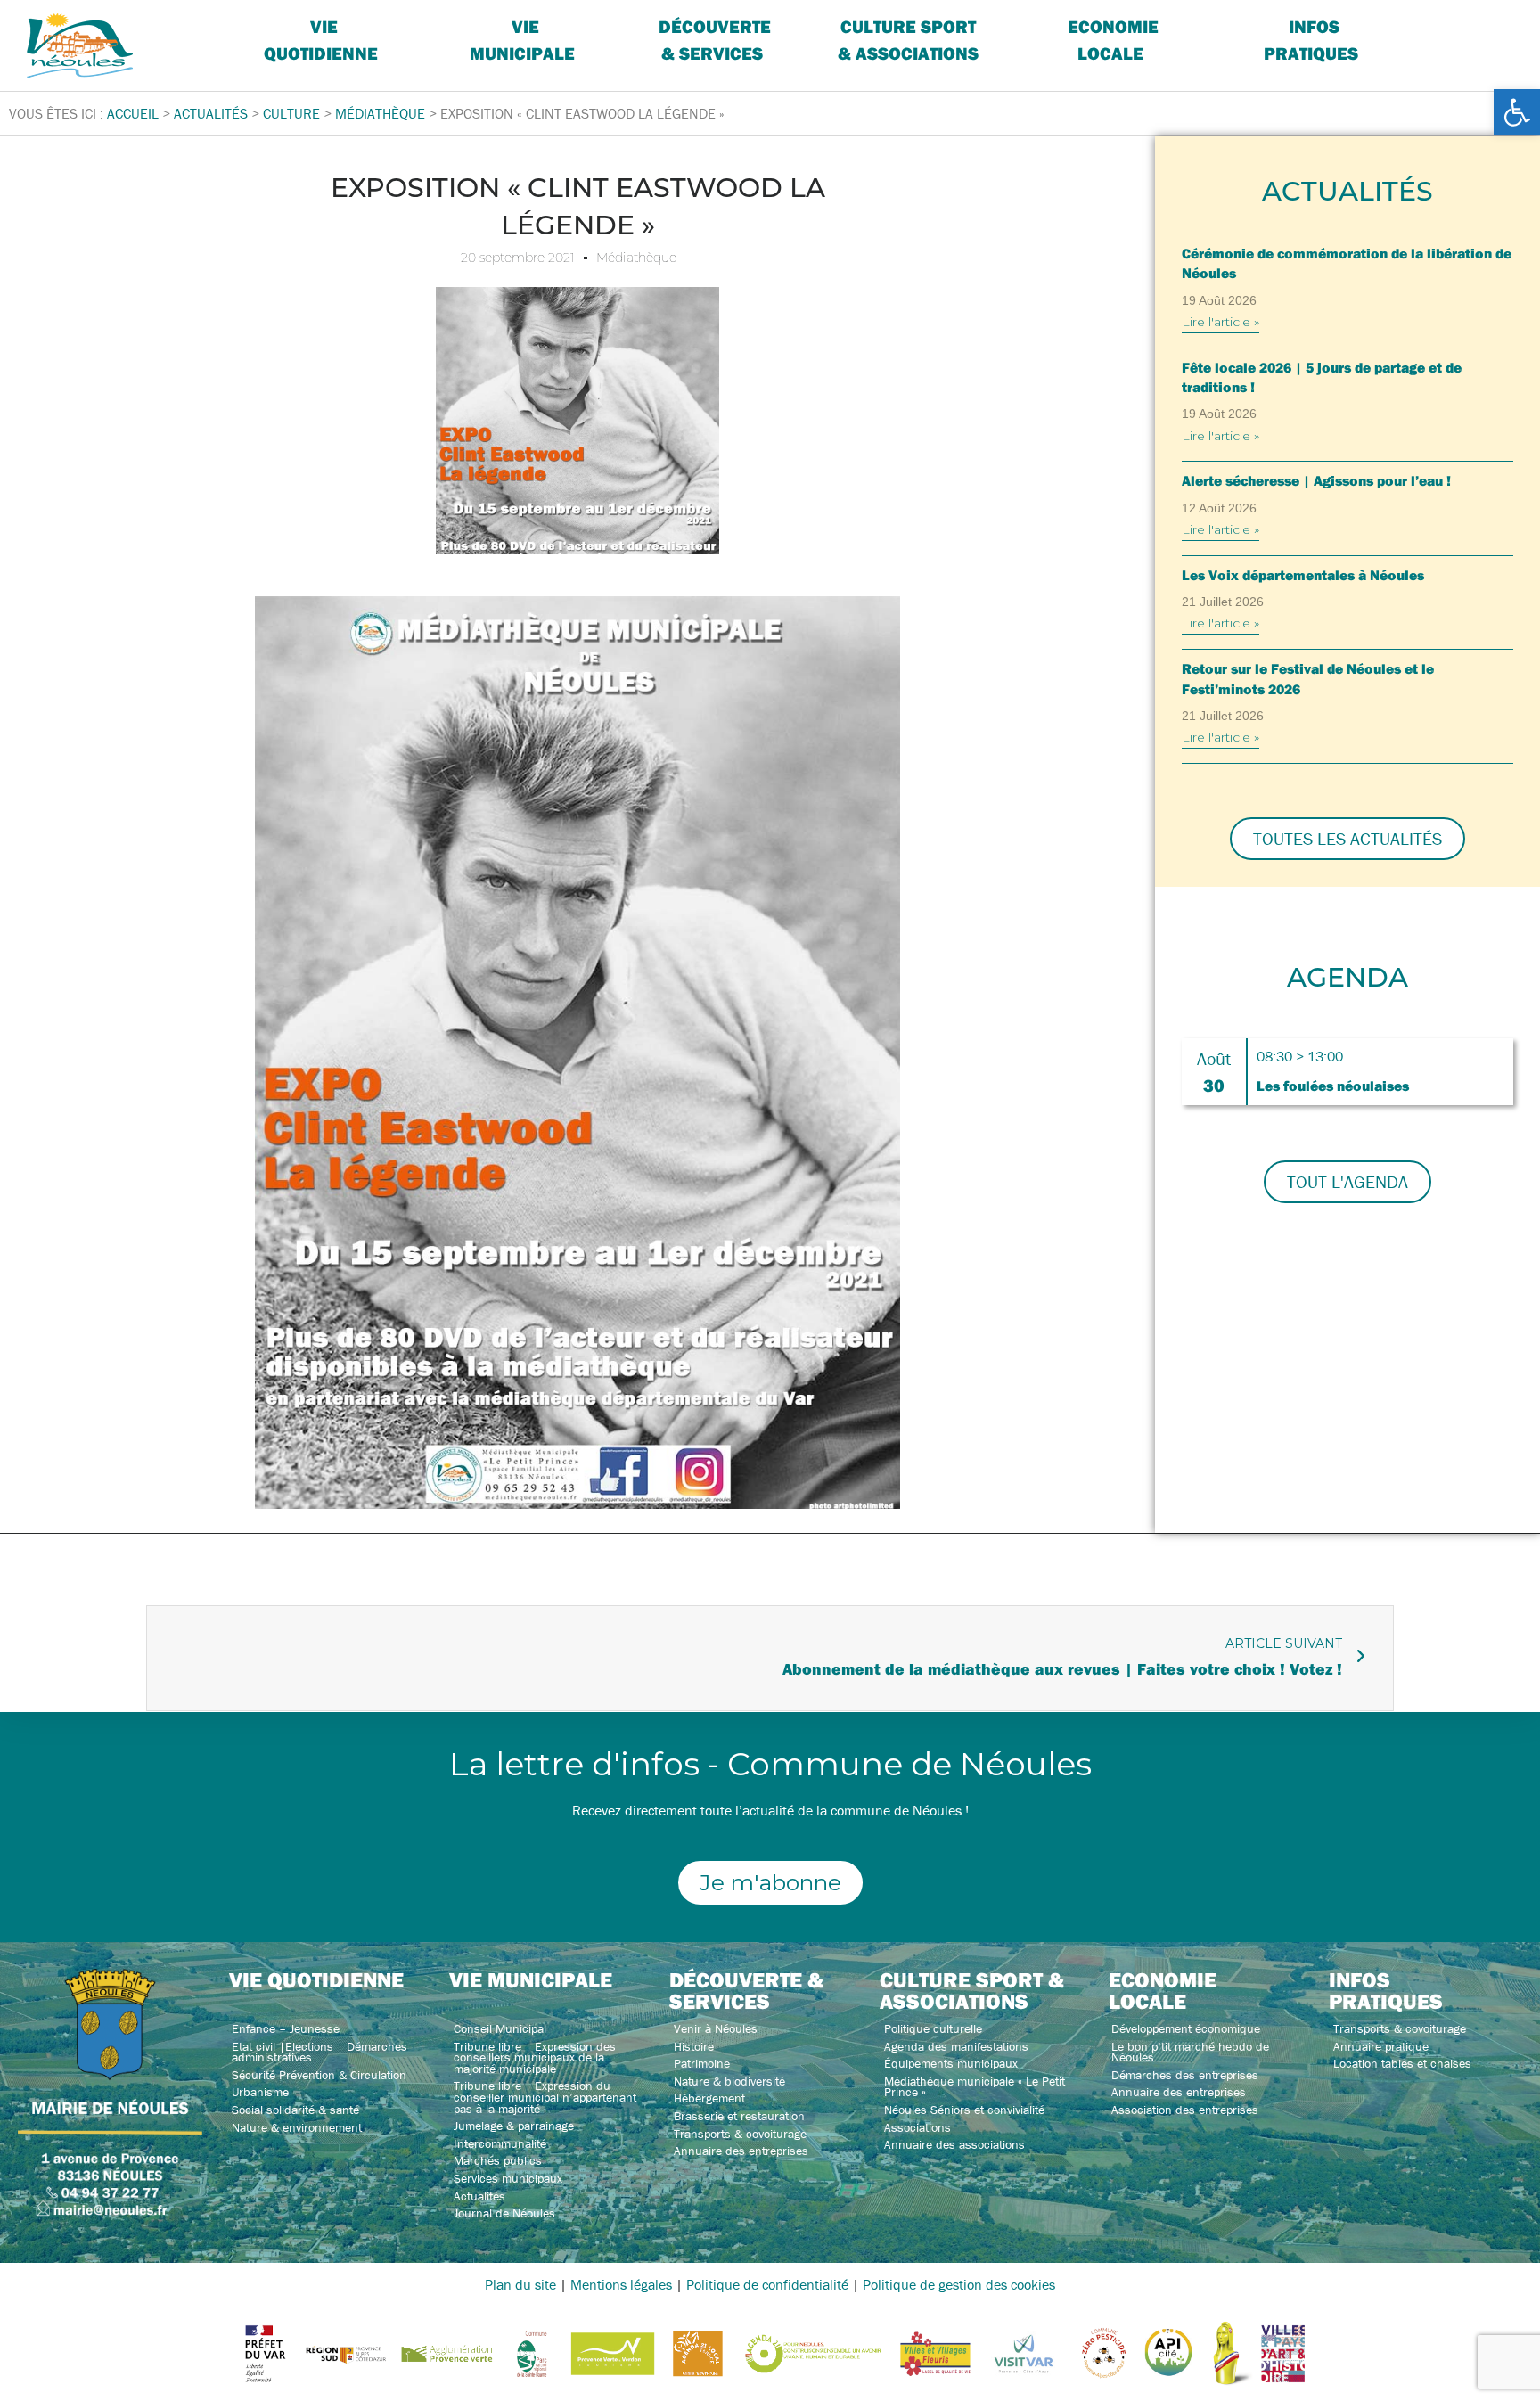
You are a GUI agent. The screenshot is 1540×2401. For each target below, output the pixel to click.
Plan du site (520, 2284)
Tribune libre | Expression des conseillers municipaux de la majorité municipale (535, 2057)
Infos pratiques (1311, 40)
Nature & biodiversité (729, 2081)
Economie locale (1113, 40)
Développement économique (1186, 2028)
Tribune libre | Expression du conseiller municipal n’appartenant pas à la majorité (545, 2097)
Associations (917, 2127)
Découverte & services (715, 40)
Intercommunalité (500, 2143)
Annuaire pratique (1381, 2046)
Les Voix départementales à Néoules (1303, 575)
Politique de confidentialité (767, 2284)
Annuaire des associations (954, 2144)
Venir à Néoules (716, 2028)
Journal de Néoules (504, 2213)
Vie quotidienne (321, 40)
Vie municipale (531, 1979)
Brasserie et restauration (739, 2116)
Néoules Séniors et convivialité (964, 2110)
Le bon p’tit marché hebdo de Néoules (1190, 2052)
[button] (1517, 112)
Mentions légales (621, 2284)
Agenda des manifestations (956, 2046)
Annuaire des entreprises (741, 2151)
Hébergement (709, 2098)
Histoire (694, 2046)
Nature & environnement (297, 2127)
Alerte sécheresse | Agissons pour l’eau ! (1316, 480)
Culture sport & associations (908, 40)
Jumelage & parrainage (514, 2126)
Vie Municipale (522, 40)
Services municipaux (508, 2178)
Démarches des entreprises (1185, 2075)
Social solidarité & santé (295, 2110)
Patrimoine (702, 2063)
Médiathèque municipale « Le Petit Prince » (975, 2087)
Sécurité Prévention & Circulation (319, 2075)
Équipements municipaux (951, 2063)
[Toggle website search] (1447, 26)
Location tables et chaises (1402, 2063)
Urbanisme (260, 2092)
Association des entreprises (1185, 2110)
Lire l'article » (1221, 322)
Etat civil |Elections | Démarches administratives (319, 2052)
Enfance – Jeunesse (286, 2028)
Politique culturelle (933, 2028)
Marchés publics (498, 2160)
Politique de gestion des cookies (959, 2284)
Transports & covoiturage (740, 2134)
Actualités (479, 2196)
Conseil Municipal (500, 2028)
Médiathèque (636, 258)
